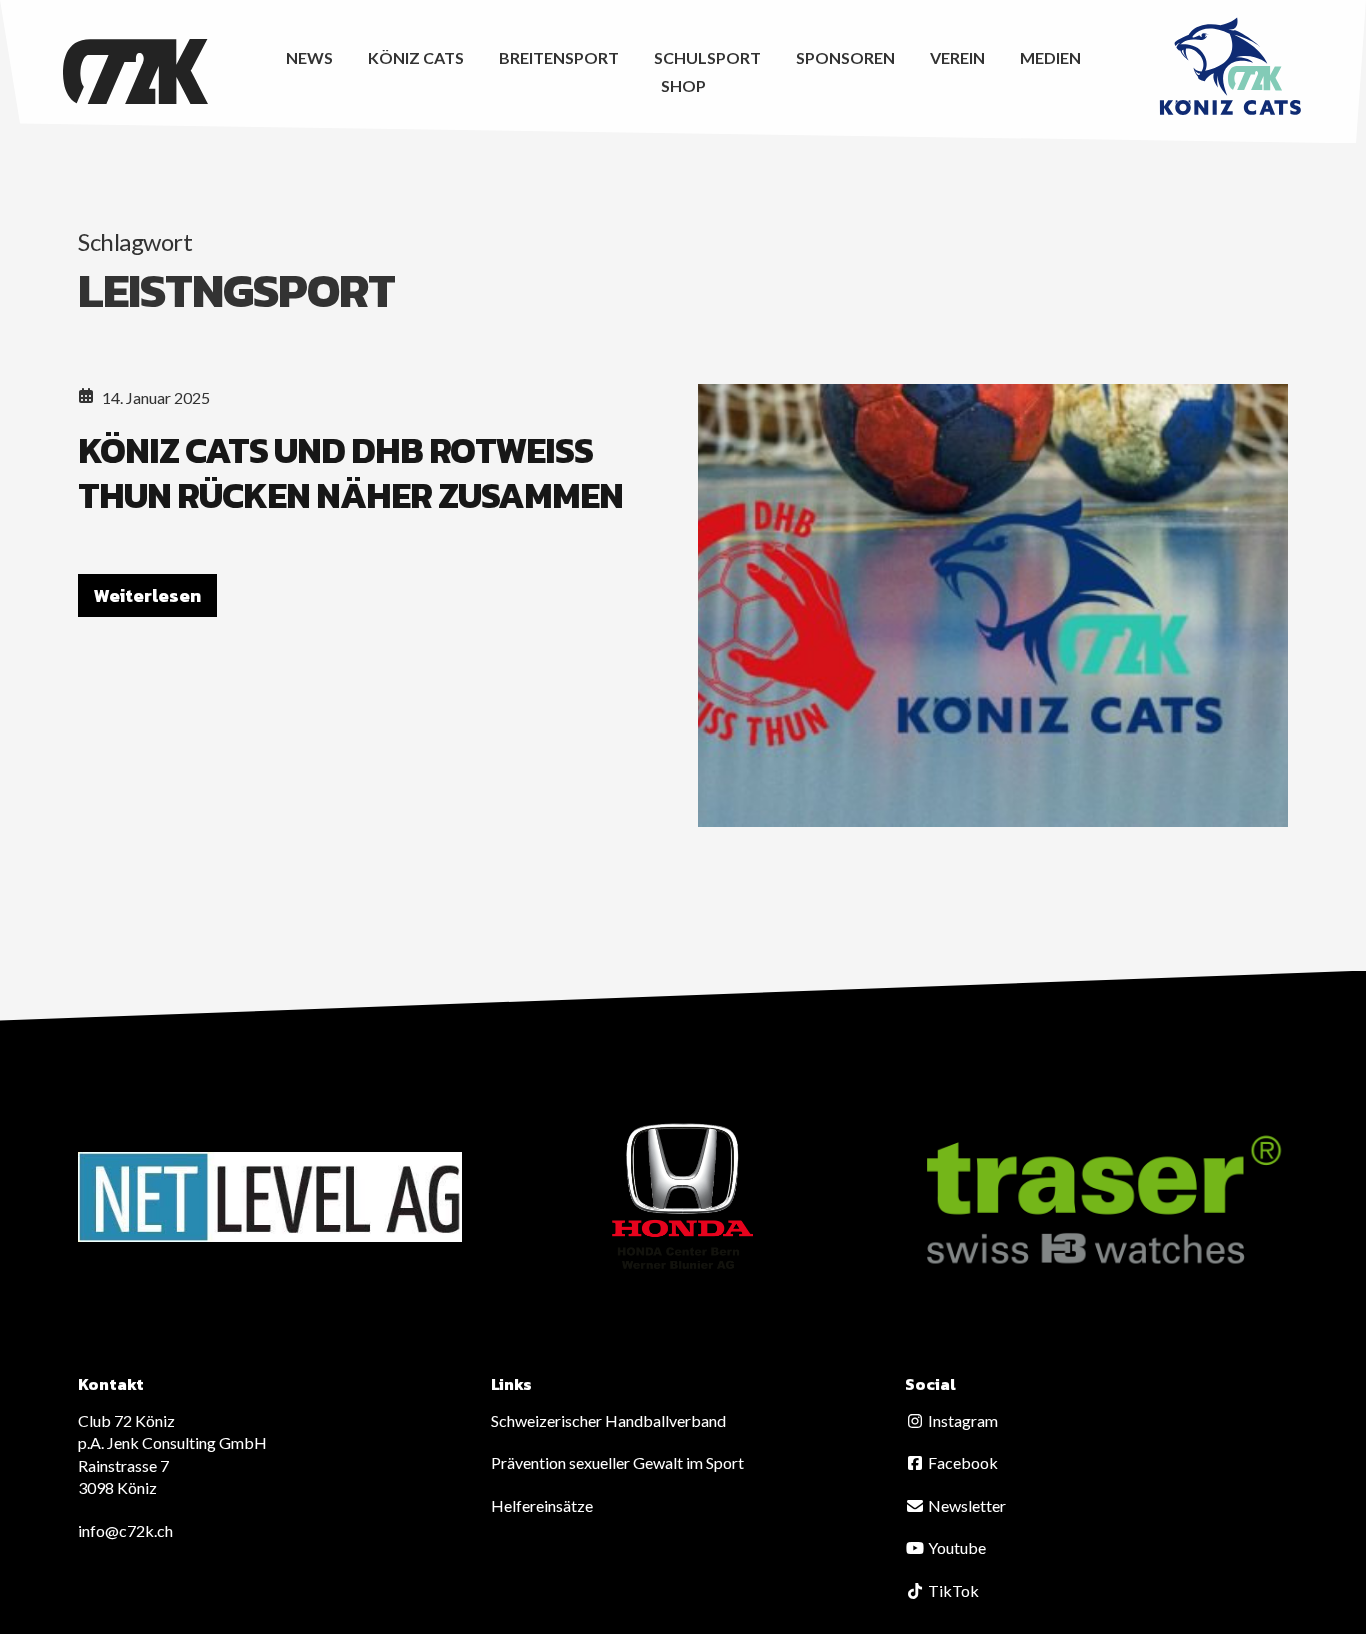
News (309, 57)
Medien (1050, 57)
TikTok (952, 1590)
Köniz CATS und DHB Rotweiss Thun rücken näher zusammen (350, 472)
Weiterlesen (147, 595)
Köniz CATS (416, 57)
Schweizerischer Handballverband (608, 1420)
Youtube (955, 1547)
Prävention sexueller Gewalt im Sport (617, 1462)
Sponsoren (845, 57)
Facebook (961, 1462)
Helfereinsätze (542, 1505)
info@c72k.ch (125, 1530)
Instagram (961, 1420)
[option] (270, 1197)
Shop (683, 85)
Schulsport (707, 57)
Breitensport (559, 57)
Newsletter (965, 1505)
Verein (957, 57)
